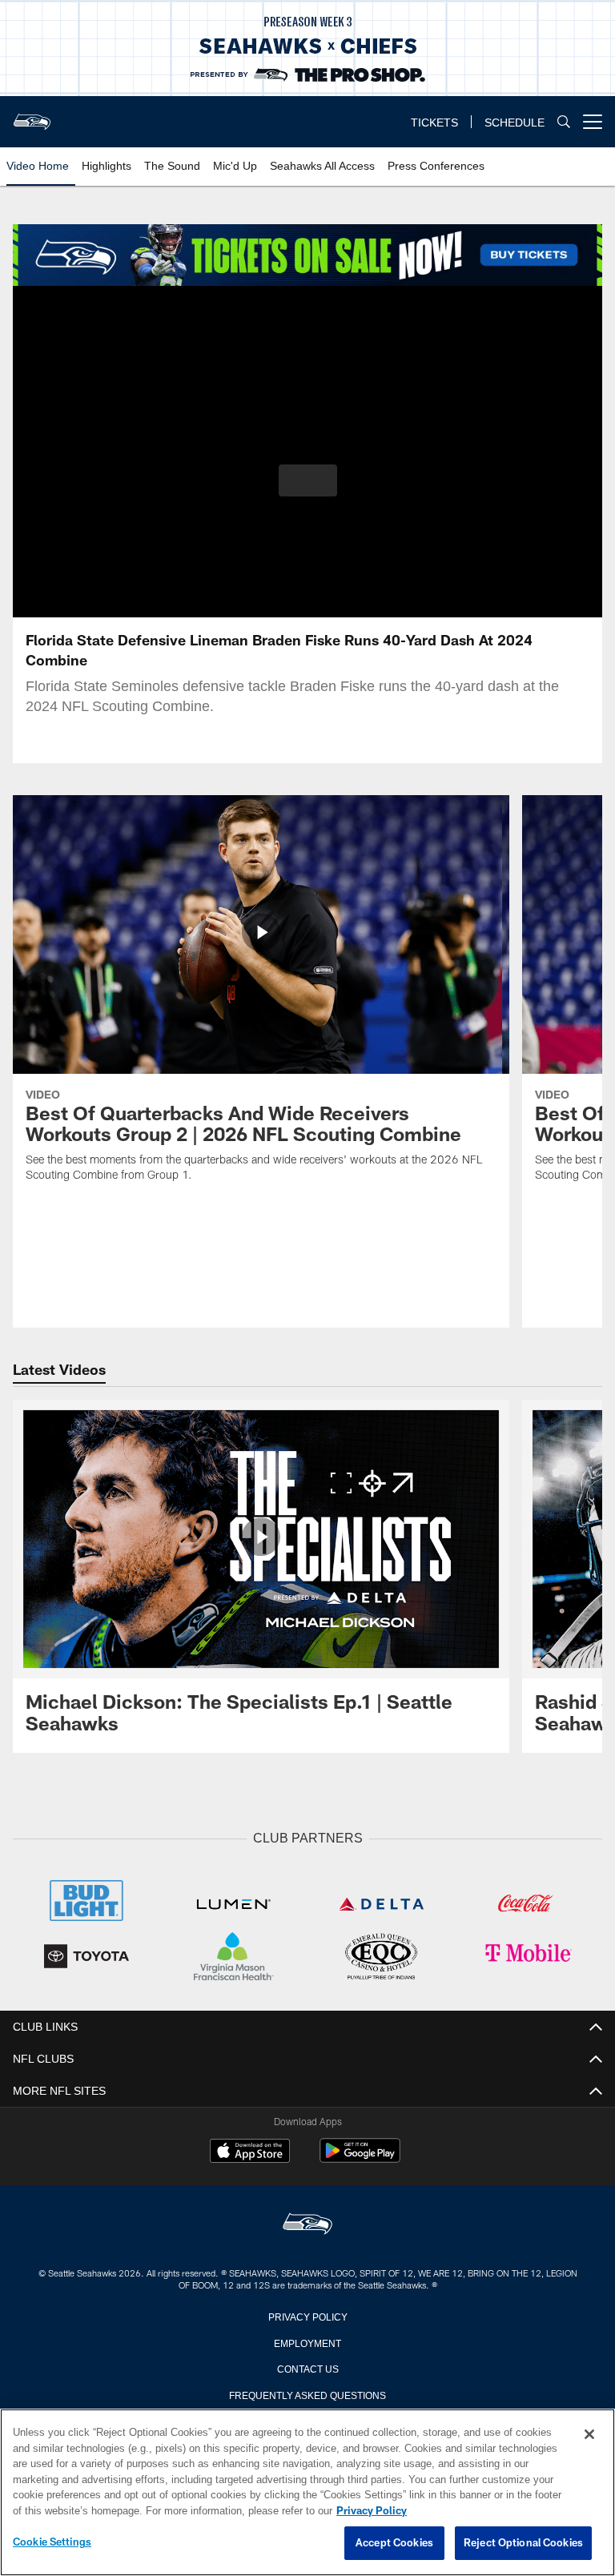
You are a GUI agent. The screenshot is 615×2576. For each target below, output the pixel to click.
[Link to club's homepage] (32, 115)
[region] (307, 2493)
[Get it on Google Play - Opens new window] (360, 2157)
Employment (307, 2341)
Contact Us (307, 2366)
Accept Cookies (394, 2543)
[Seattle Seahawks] (307, 2223)
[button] (308, 480)
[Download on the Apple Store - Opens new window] (250, 2151)
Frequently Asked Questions (307, 2393)
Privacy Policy (307, 2314)
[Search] (564, 122)
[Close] (589, 2435)
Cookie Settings (52, 2542)
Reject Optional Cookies (523, 2543)
